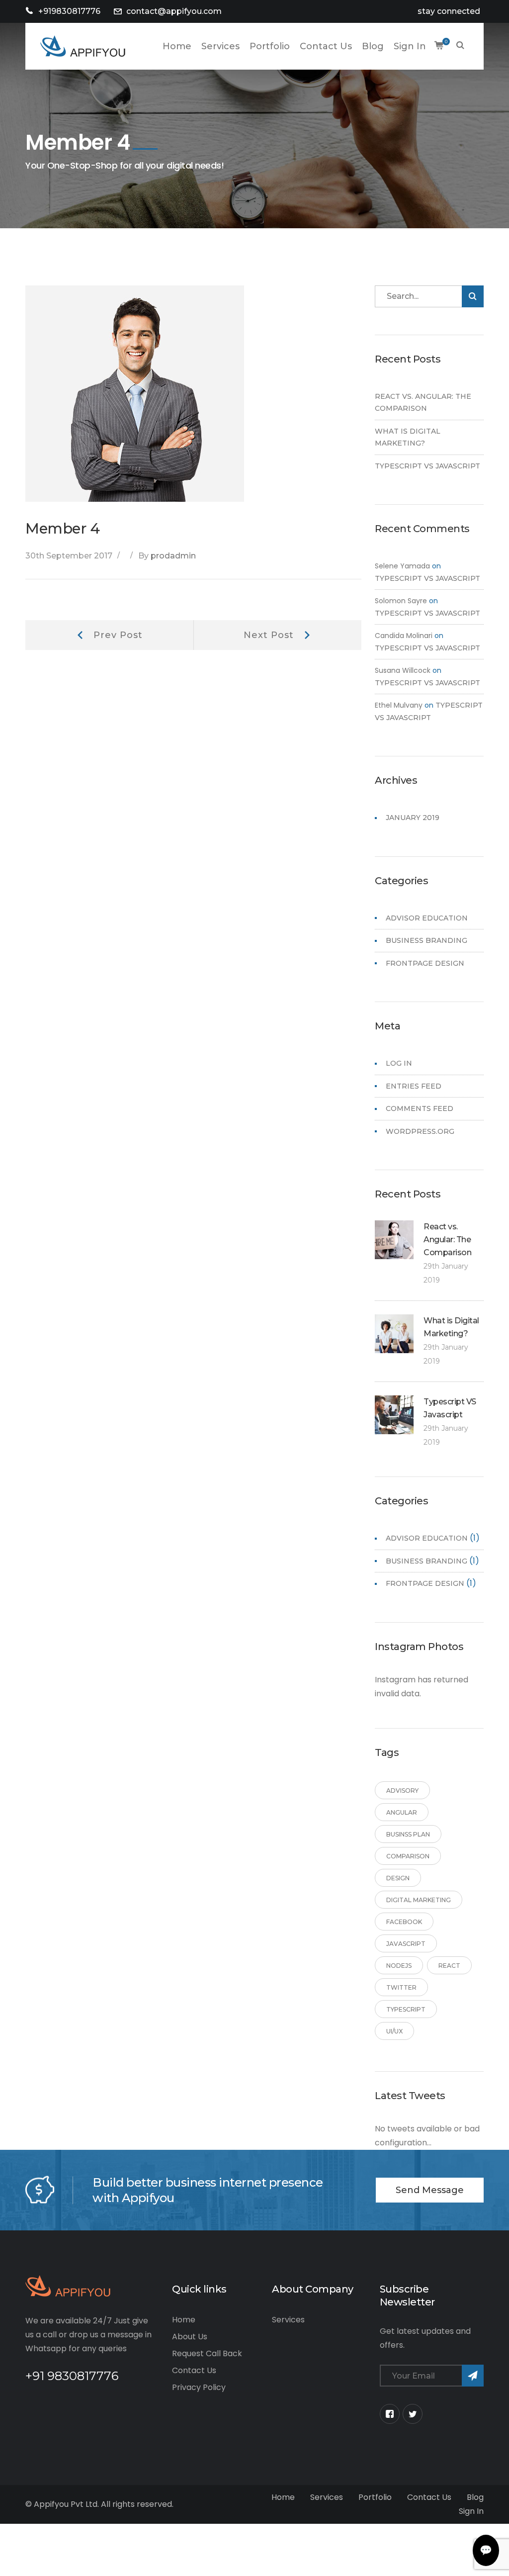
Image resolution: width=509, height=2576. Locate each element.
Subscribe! (473, 2376)
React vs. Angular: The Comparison (423, 403)
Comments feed (420, 1108)
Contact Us (194, 2370)
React (449, 1966)
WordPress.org (420, 1131)
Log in (399, 1063)
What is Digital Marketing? (408, 437)
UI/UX (394, 2031)
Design (398, 1878)
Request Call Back (207, 2353)
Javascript (406, 1944)
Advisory (402, 1791)
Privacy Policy (199, 2387)
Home (184, 2320)
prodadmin (173, 556)
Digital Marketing (419, 1900)
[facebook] (390, 2414)
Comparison (408, 1856)
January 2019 (413, 818)
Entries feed (414, 1086)
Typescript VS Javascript (427, 466)
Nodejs (399, 1966)
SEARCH (460, 46)
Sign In (471, 2511)
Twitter (401, 1987)
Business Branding (426, 940)
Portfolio (375, 2497)
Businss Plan (408, 1834)
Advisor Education (427, 918)
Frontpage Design (425, 963)
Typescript (406, 2009)
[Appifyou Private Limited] (83, 46)
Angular (402, 1812)
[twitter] (413, 2414)
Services (288, 2320)
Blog (475, 2497)
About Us (190, 2337)
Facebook (404, 1922)
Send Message (430, 2190)
